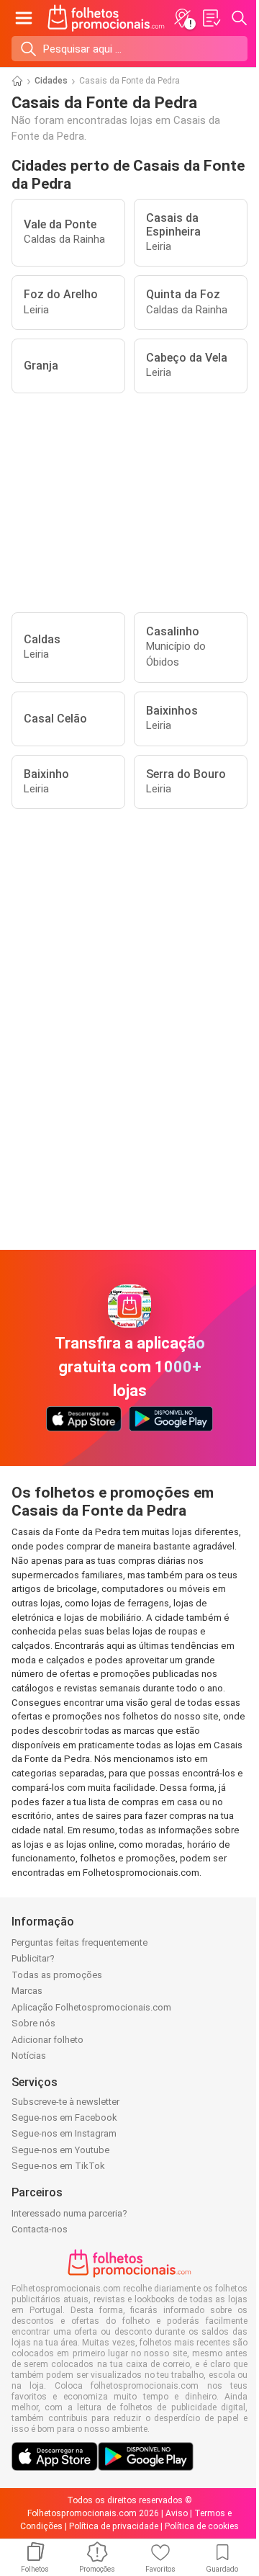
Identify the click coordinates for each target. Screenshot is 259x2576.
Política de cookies (202, 2526)
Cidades (51, 81)
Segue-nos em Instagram (64, 2133)
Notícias (29, 2056)
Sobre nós (33, 2023)
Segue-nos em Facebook (64, 2117)
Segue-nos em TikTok (58, 2166)
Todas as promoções (57, 1975)
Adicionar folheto (47, 2040)
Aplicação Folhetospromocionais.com (91, 2007)
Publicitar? (33, 1958)
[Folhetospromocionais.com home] (106, 18)
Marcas (27, 1991)
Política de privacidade (114, 2526)
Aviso (177, 2513)
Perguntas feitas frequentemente (79, 1942)
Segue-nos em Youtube (60, 2150)
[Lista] (211, 18)
